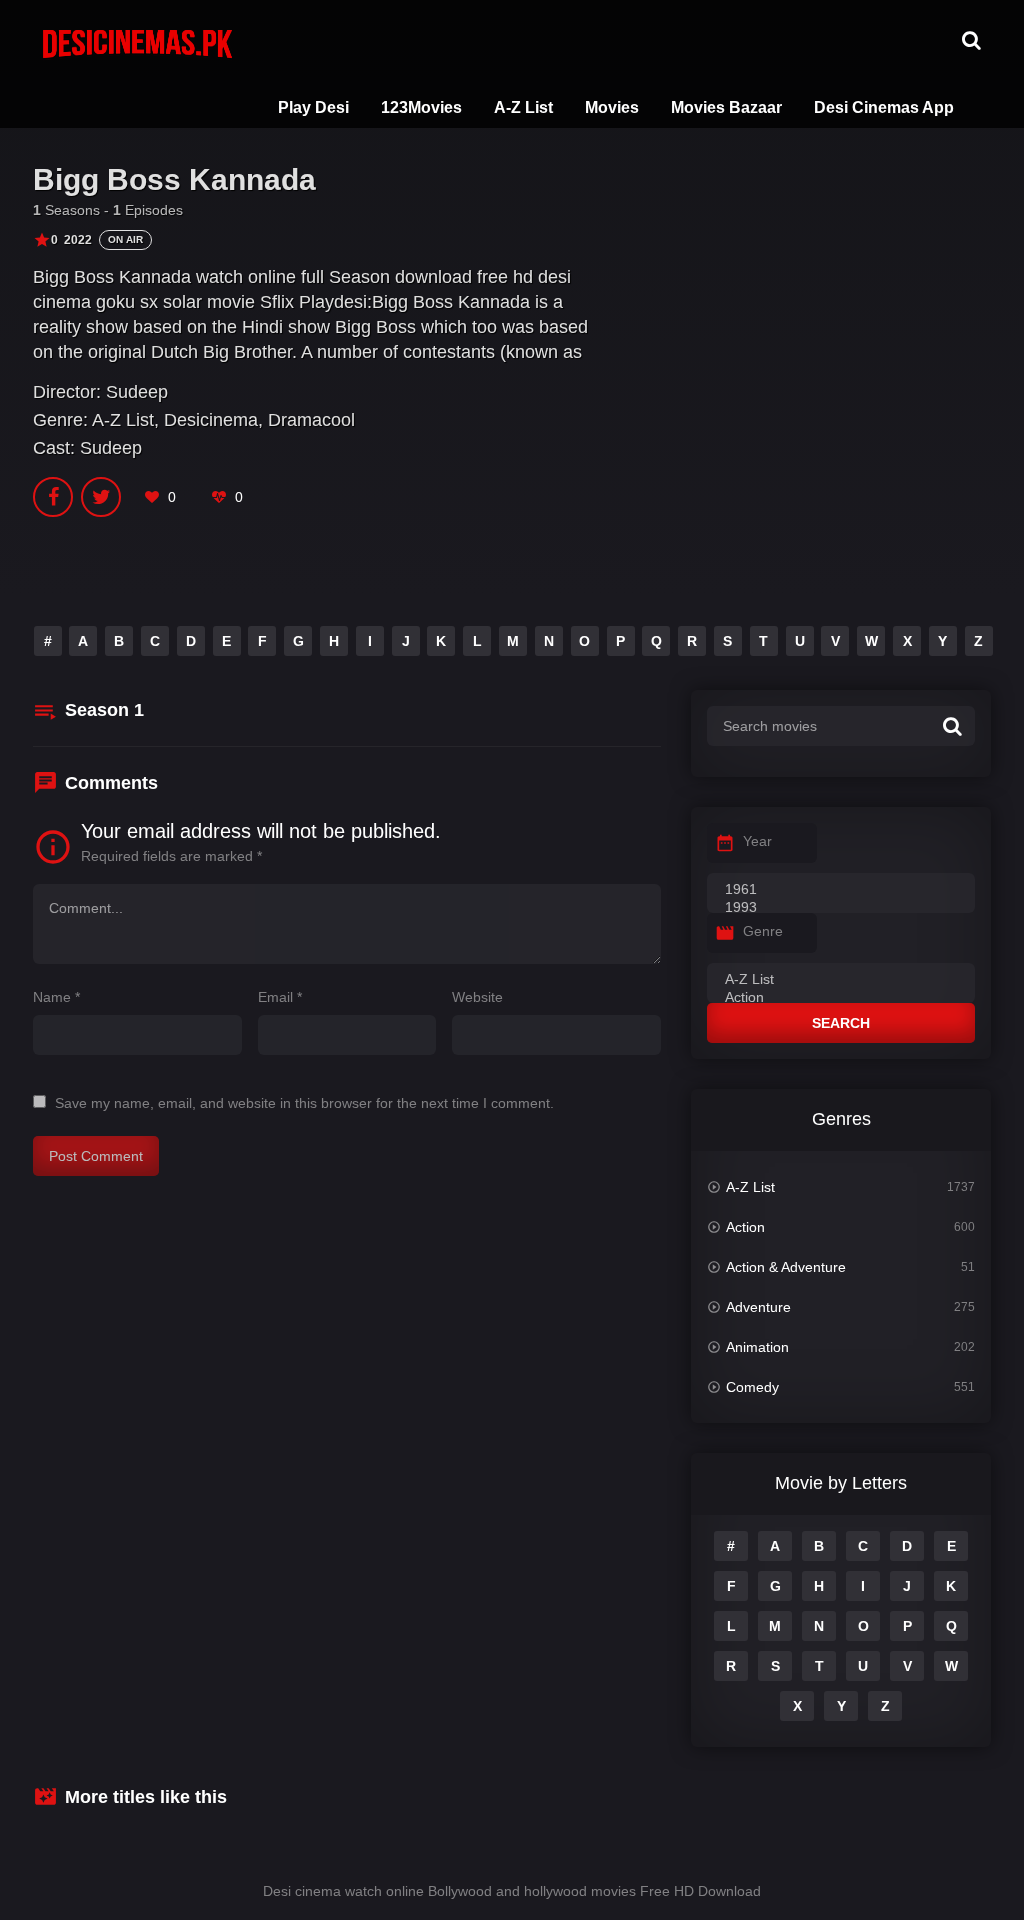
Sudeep (137, 392)
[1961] (841, 890)
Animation (757, 1347)
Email (280, 997)
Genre (763, 931)
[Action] (841, 998)
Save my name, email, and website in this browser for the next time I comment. (304, 1103)
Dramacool (311, 420)
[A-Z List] (841, 980)
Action (745, 1227)
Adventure (758, 1307)
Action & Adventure (786, 1267)
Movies (612, 107)
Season (104, 710)
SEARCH (841, 1023)
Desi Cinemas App (884, 107)
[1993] (841, 908)
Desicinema (211, 420)
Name (56, 997)
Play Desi (313, 107)
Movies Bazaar (726, 107)
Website (477, 997)
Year (757, 841)
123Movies (421, 107)
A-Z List (523, 107)
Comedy (752, 1387)
